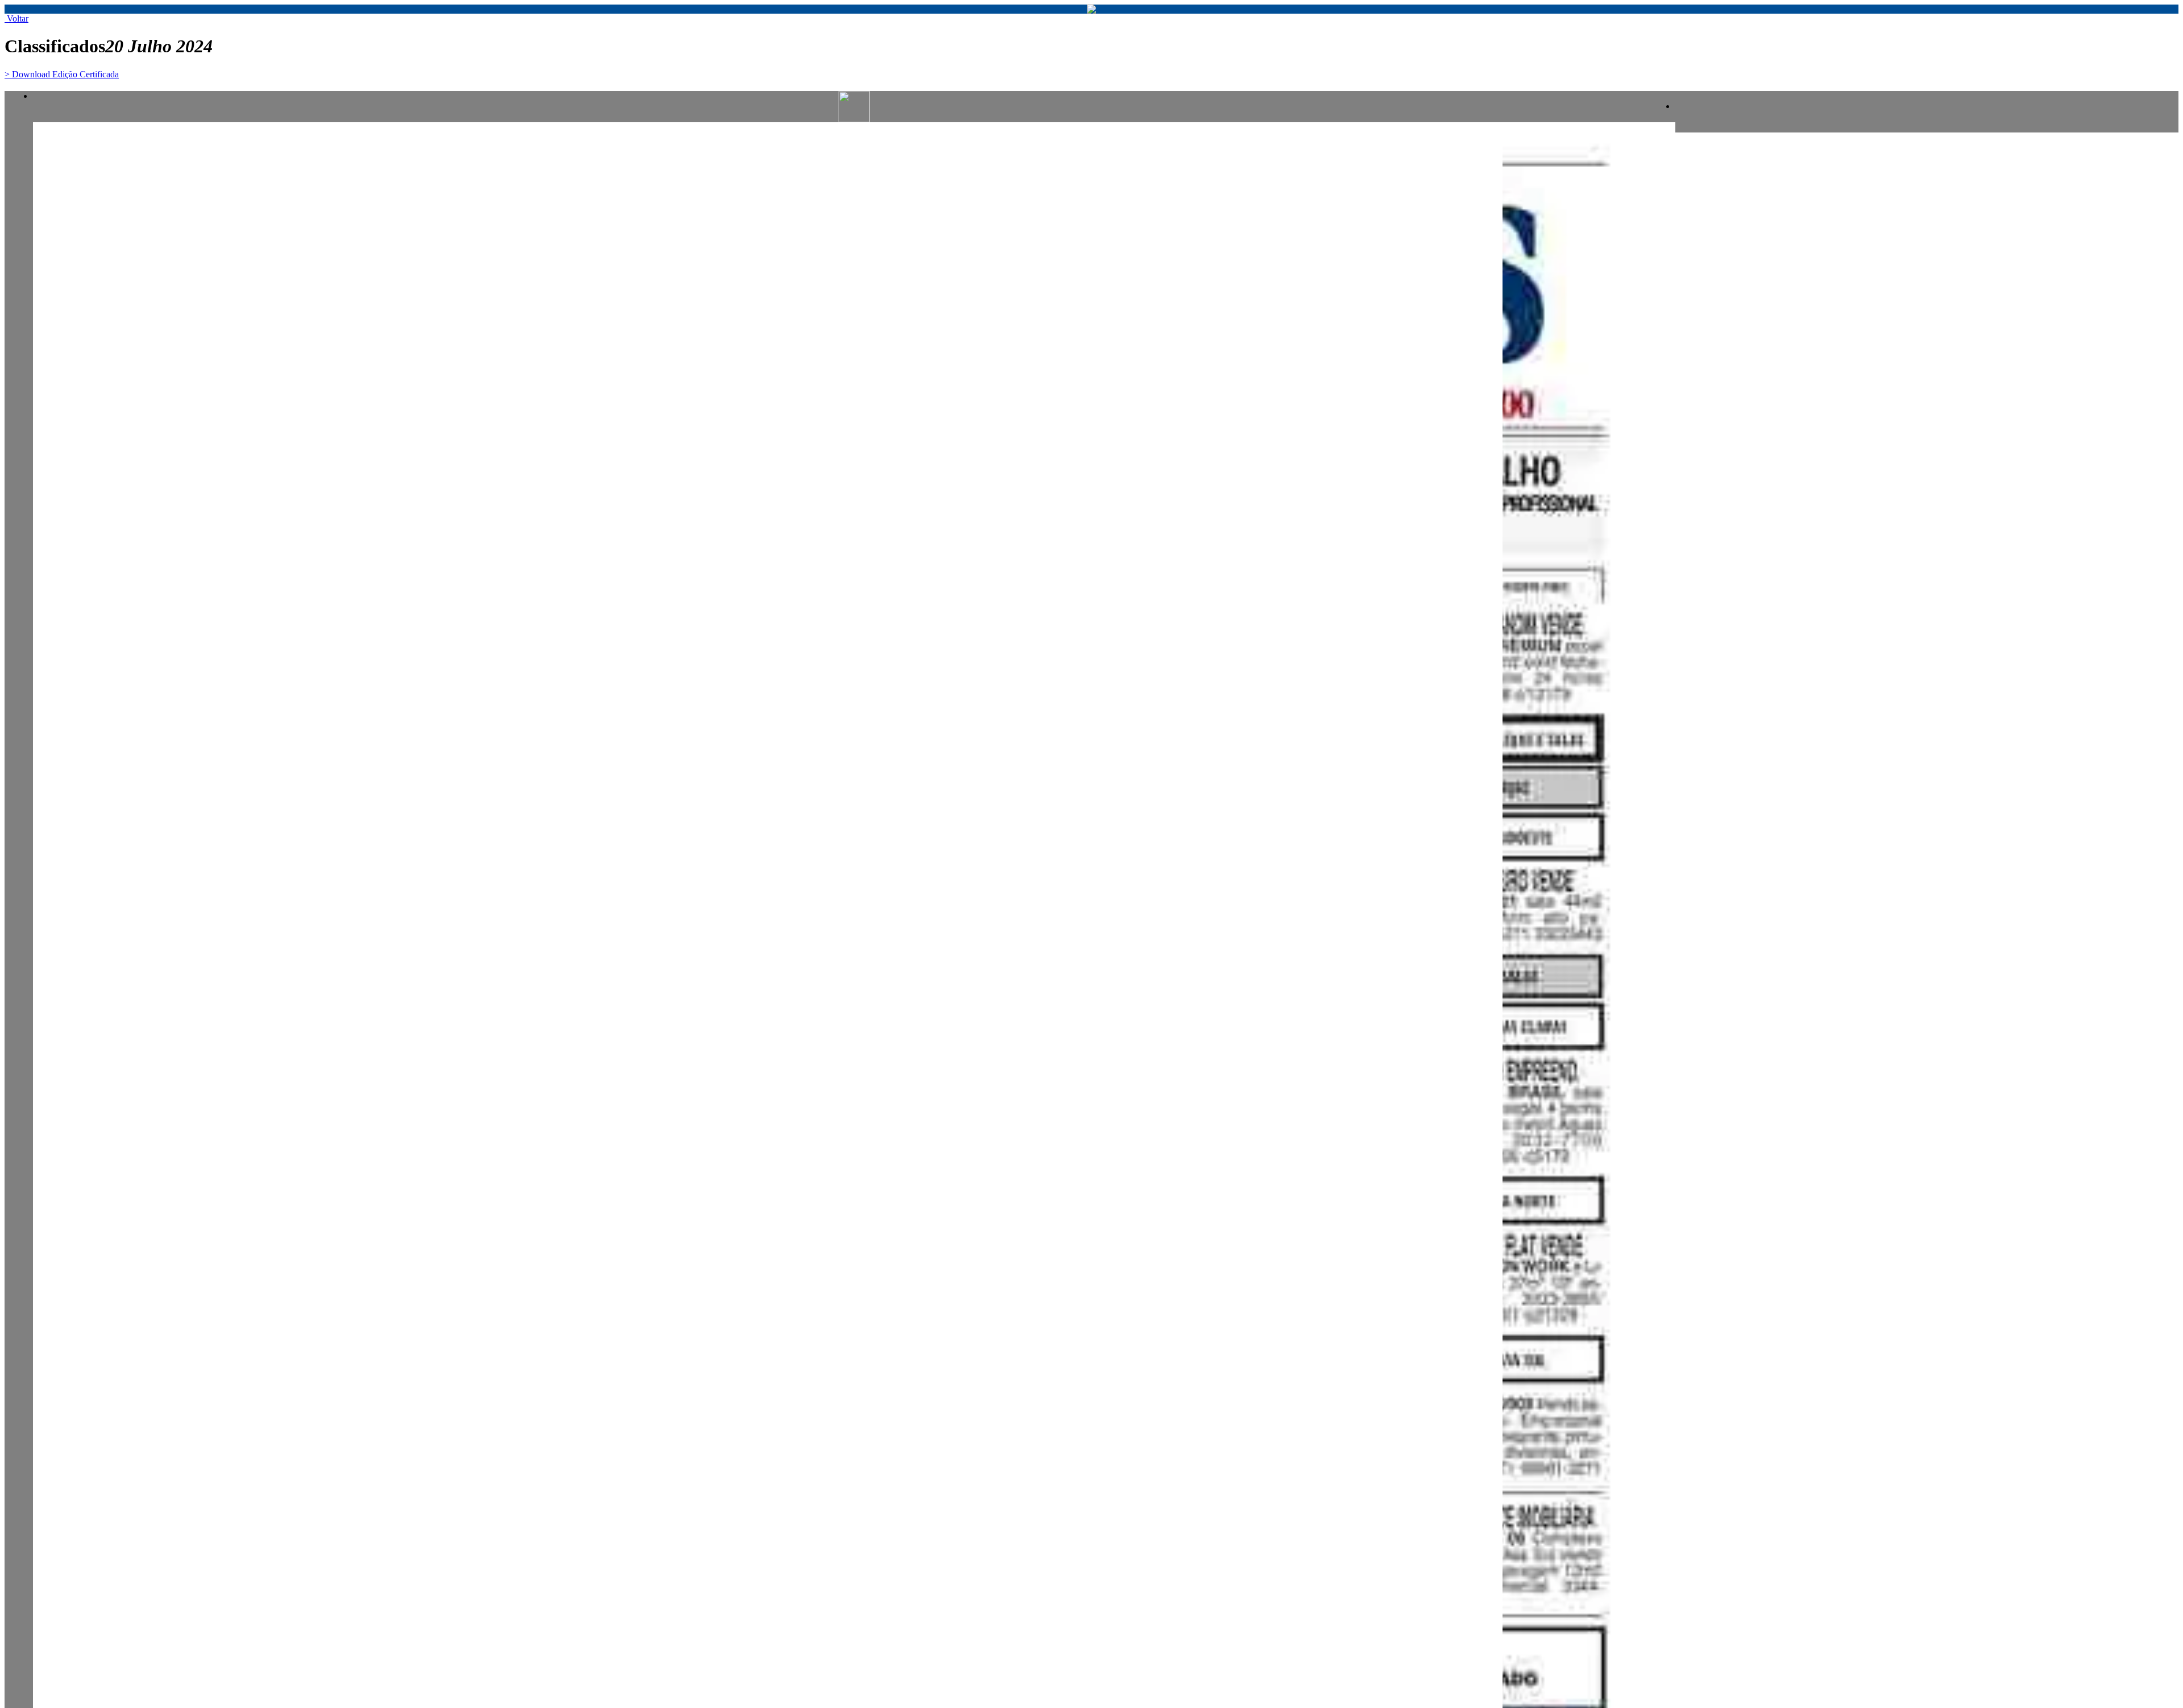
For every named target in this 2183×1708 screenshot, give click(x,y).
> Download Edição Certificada (62, 74)
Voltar (16, 18)
